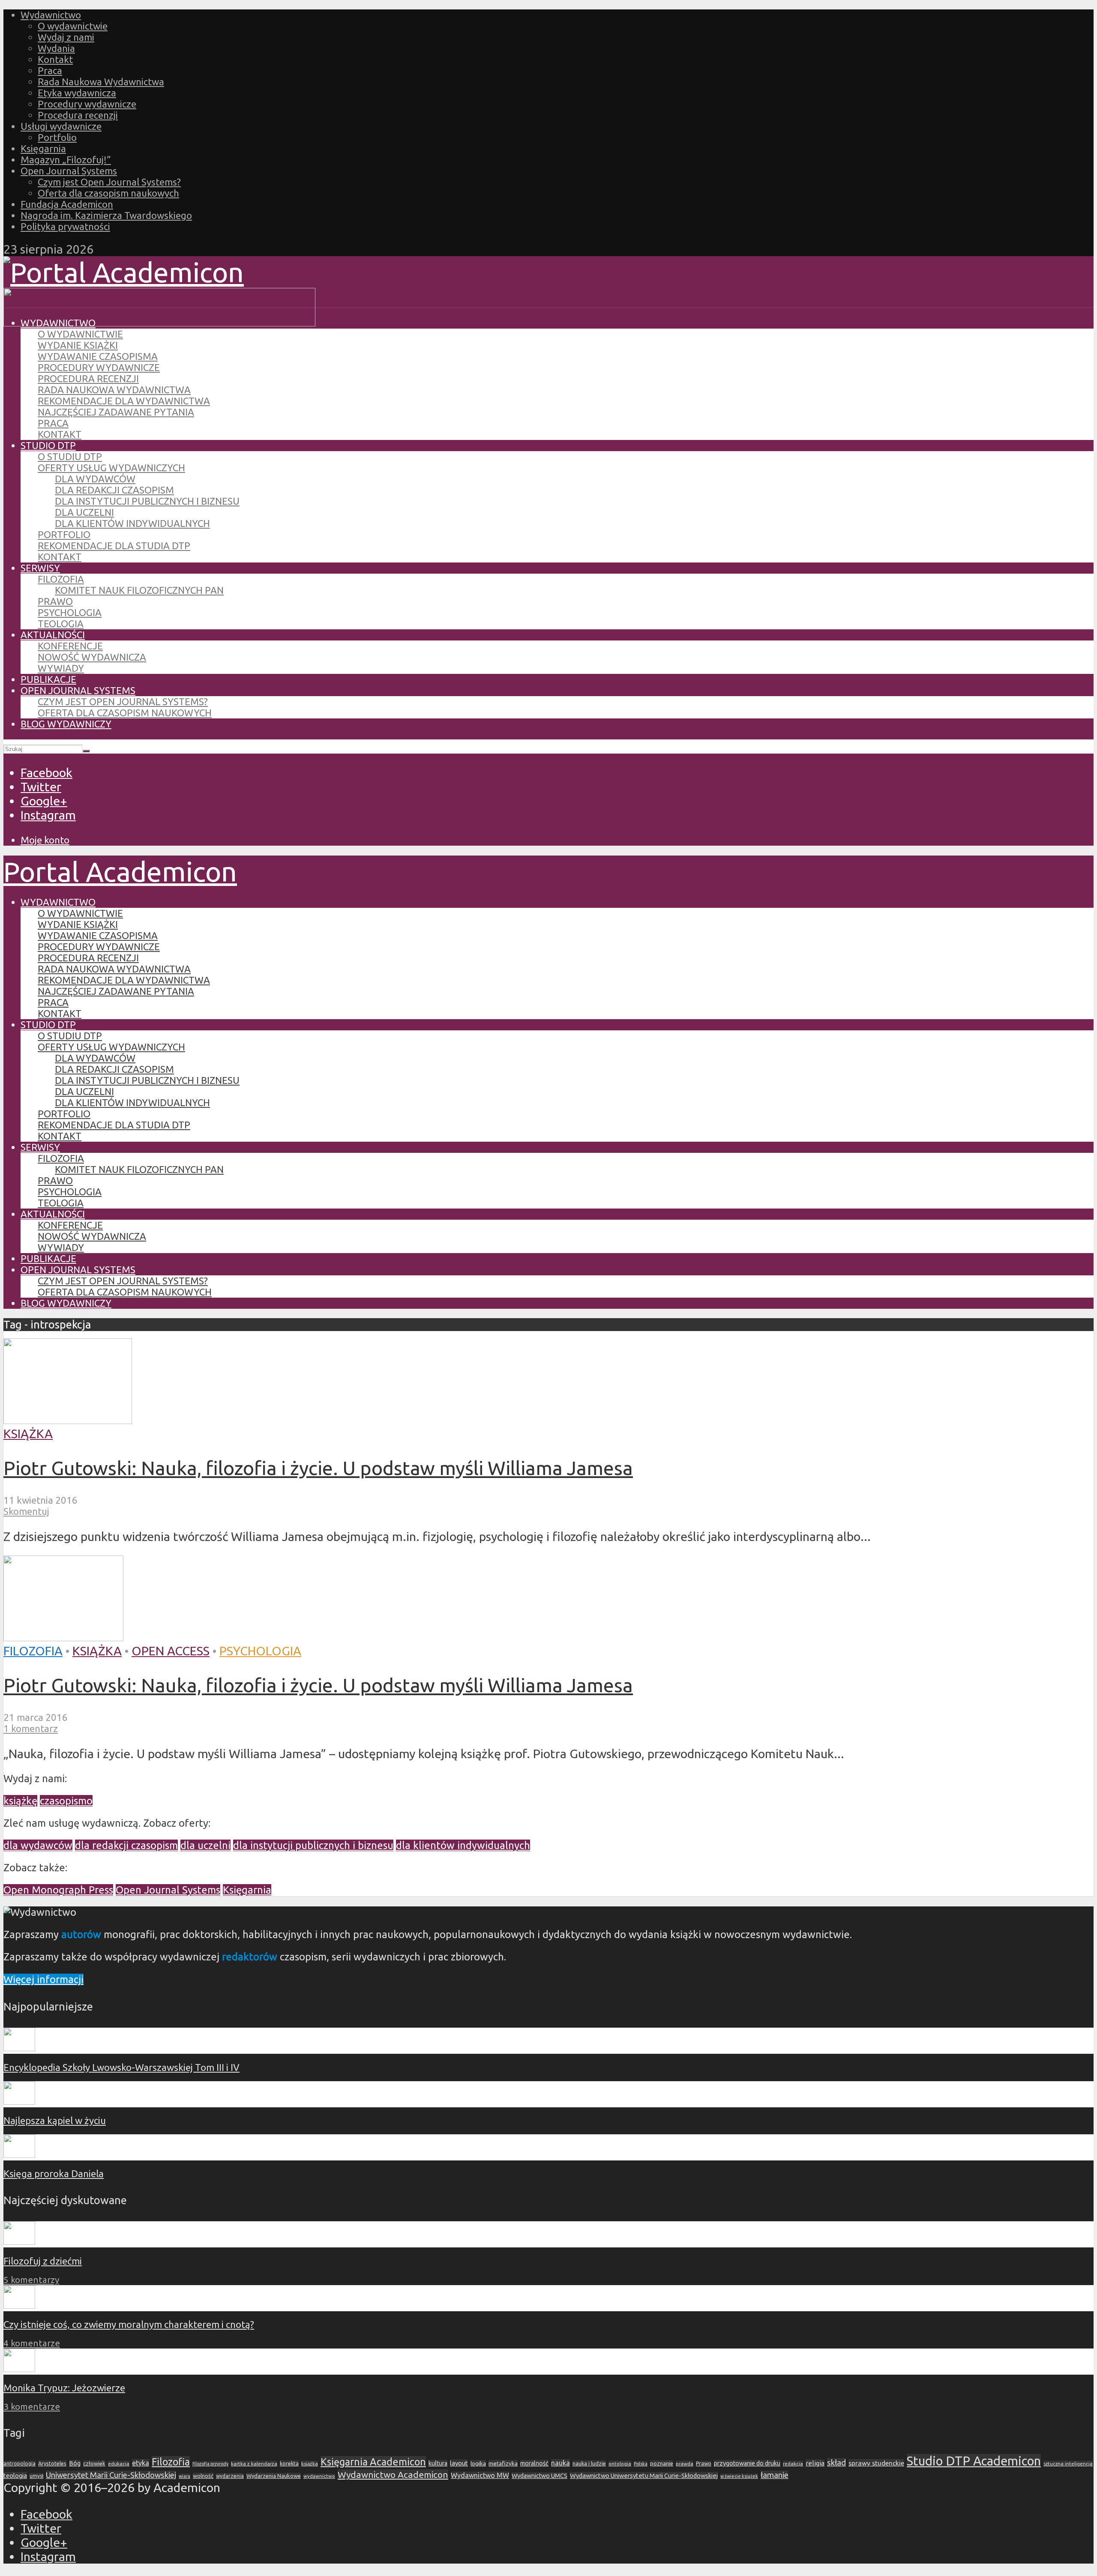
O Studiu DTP (70, 456)
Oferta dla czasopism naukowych (108, 193)
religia (815, 2463)
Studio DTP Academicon (974, 2461)
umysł (36, 2476)
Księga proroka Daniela (54, 2174)
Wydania (56, 48)
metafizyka (503, 2463)
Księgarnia (43, 148)
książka (310, 2464)
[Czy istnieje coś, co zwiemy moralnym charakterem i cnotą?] (19, 2305)
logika (478, 2463)
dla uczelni (205, 1845)
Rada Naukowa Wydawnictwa (101, 82)
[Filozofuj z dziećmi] (19, 2241)
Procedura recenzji (78, 115)
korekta (289, 2463)
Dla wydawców (95, 479)
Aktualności (53, 635)
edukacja (119, 2464)
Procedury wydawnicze (87, 104)
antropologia (19, 2464)
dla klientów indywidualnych (463, 1845)
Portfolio (57, 137)
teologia (15, 2476)
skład (836, 2463)
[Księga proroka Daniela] (19, 2154)
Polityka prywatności (65, 226)
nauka (560, 2463)
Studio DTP (48, 445)
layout (459, 2463)
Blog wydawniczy (66, 724)
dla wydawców (38, 1845)
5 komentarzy (31, 2280)
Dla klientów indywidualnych (132, 523)
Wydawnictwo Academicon (393, 2474)
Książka (28, 1433)
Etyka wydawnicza (77, 93)
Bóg (75, 2463)
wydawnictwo (319, 2476)
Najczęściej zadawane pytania (116, 412)
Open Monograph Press (58, 1890)
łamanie (775, 2475)
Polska (641, 2464)
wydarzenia (230, 2476)
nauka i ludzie (589, 2463)
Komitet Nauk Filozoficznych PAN (139, 590)
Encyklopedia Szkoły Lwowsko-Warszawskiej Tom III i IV (121, 2067)
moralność (534, 2463)
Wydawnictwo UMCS (540, 2476)
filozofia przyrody (210, 2464)
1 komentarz (31, 1728)
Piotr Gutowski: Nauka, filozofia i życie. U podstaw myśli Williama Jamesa (318, 1468)
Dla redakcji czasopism (114, 490)
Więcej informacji (43, 1979)
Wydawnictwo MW (480, 2475)
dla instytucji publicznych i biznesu (313, 1845)
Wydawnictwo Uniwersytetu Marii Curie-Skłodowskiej (644, 2476)
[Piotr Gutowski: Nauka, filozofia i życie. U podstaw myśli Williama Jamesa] (68, 1419)
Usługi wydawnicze (61, 126)
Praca (50, 70)
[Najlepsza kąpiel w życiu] (19, 2101)
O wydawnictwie (73, 26)
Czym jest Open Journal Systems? (109, 182)
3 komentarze (32, 2407)
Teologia (61, 624)
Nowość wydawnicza (92, 657)
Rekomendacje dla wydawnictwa (124, 401)
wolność (203, 2476)
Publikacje (48, 679)
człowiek (94, 2463)
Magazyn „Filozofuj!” (66, 160)
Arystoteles (52, 2463)
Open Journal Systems (69, 171)
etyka (141, 2463)
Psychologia (70, 612)
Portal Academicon (120, 871)
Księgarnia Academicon (373, 2462)
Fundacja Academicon (67, 204)
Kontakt (55, 59)
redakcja (793, 2464)
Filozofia (61, 579)
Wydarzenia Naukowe (274, 2476)
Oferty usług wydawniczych (111, 468)
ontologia (620, 2464)
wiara (184, 2476)
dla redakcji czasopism (126, 1845)
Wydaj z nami (66, 37)
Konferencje (70, 646)
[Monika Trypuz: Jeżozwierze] (19, 2368)
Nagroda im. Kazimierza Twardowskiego (106, 215)
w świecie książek (739, 2476)
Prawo (55, 601)
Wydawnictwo (51, 15)
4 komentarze (32, 2343)
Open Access (171, 1651)
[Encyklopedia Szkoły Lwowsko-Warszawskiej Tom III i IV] (19, 2048)
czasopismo (66, 1801)
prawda (685, 2464)
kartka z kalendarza (254, 2464)
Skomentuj (26, 1511)
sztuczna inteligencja (1068, 2464)
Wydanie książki (78, 345)
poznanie (662, 2463)
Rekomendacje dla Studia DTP (114, 546)
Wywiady (61, 668)
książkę (20, 1801)
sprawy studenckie (876, 2463)
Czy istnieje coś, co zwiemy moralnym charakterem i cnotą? (129, 2324)
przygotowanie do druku (747, 2463)
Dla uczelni (84, 512)
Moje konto (45, 840)
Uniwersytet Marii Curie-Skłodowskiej (111, 2475)
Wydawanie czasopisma (98, 356)
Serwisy (40, 568)
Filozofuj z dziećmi (43, 2261)
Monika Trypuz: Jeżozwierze (64, 2388)
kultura (438, 2463)
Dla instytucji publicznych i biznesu (147, 501)
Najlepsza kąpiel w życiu (55, 2120)
